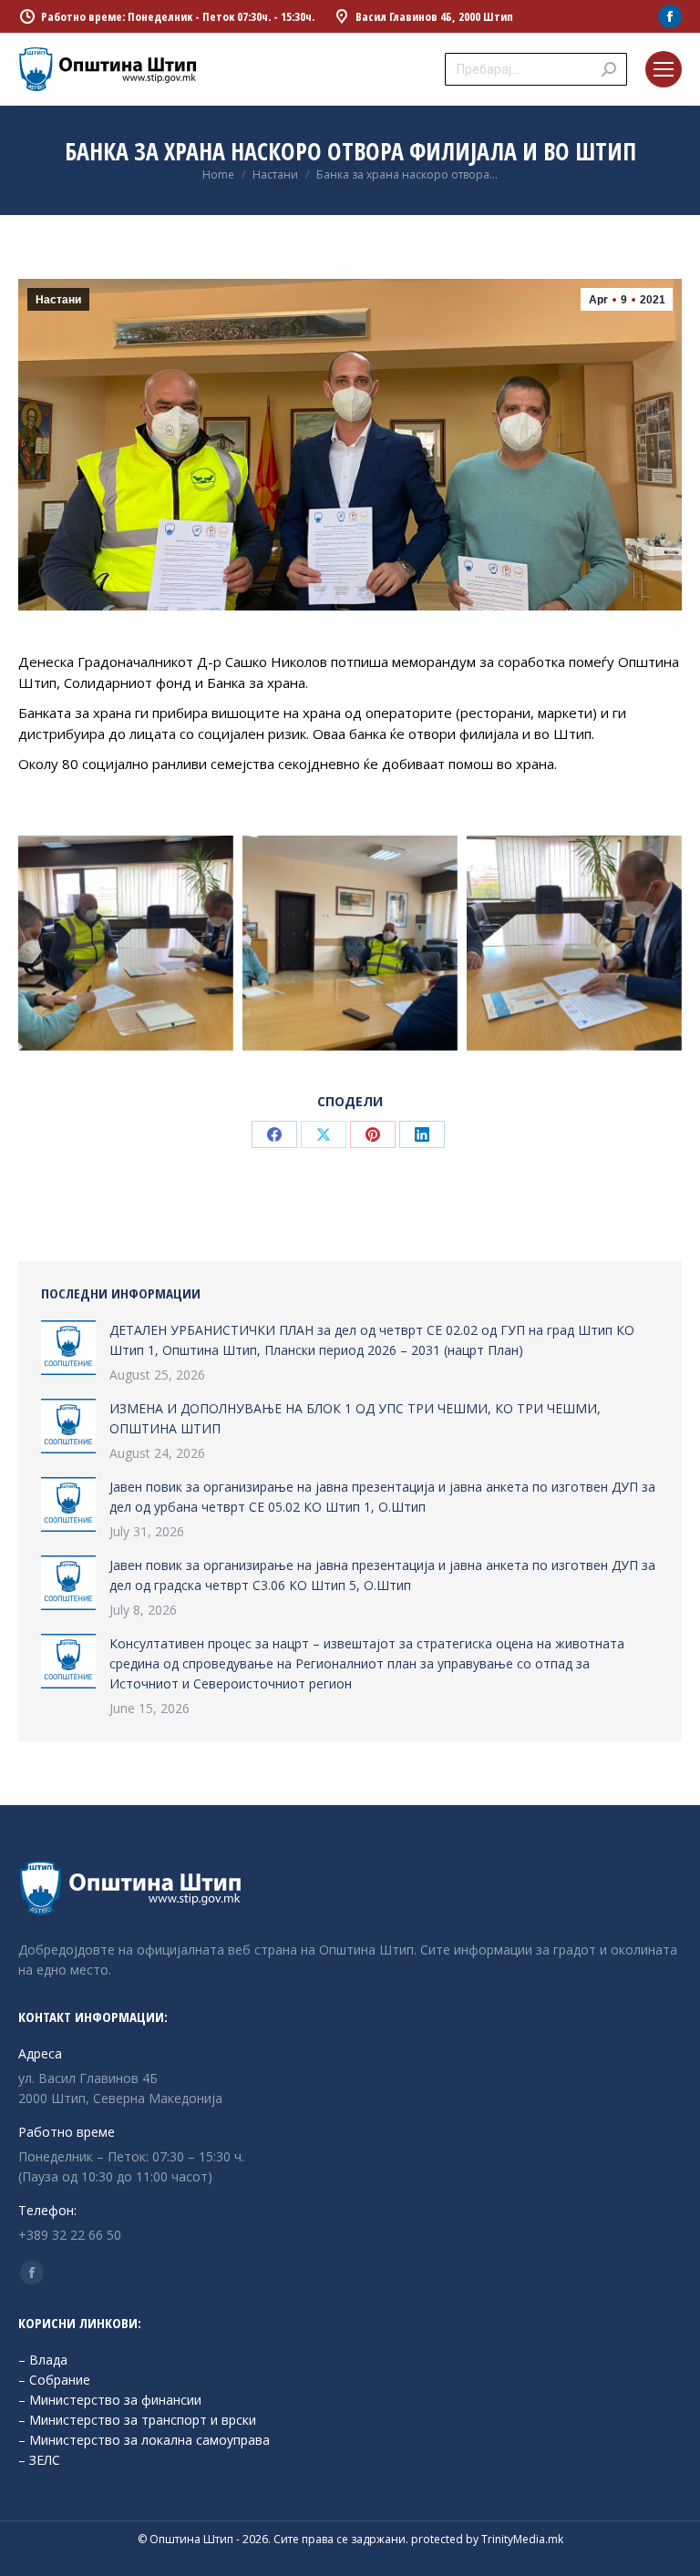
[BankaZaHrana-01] (574, 943)
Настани (58, 300)
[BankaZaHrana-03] (350, 943)
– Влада (43, 2360)
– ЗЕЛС (39, 2460)
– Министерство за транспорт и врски (137, 2420)
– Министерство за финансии (110, 2400)
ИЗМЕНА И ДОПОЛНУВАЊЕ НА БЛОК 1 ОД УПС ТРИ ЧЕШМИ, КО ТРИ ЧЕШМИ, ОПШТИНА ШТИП (355, 1418)
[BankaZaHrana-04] (126, 943)
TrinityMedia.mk (522, 2539)
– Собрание (54, 2380)
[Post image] (68, 1348)
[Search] (609, 69)
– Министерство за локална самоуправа (144, 2440)
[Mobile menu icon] (664, 69)
